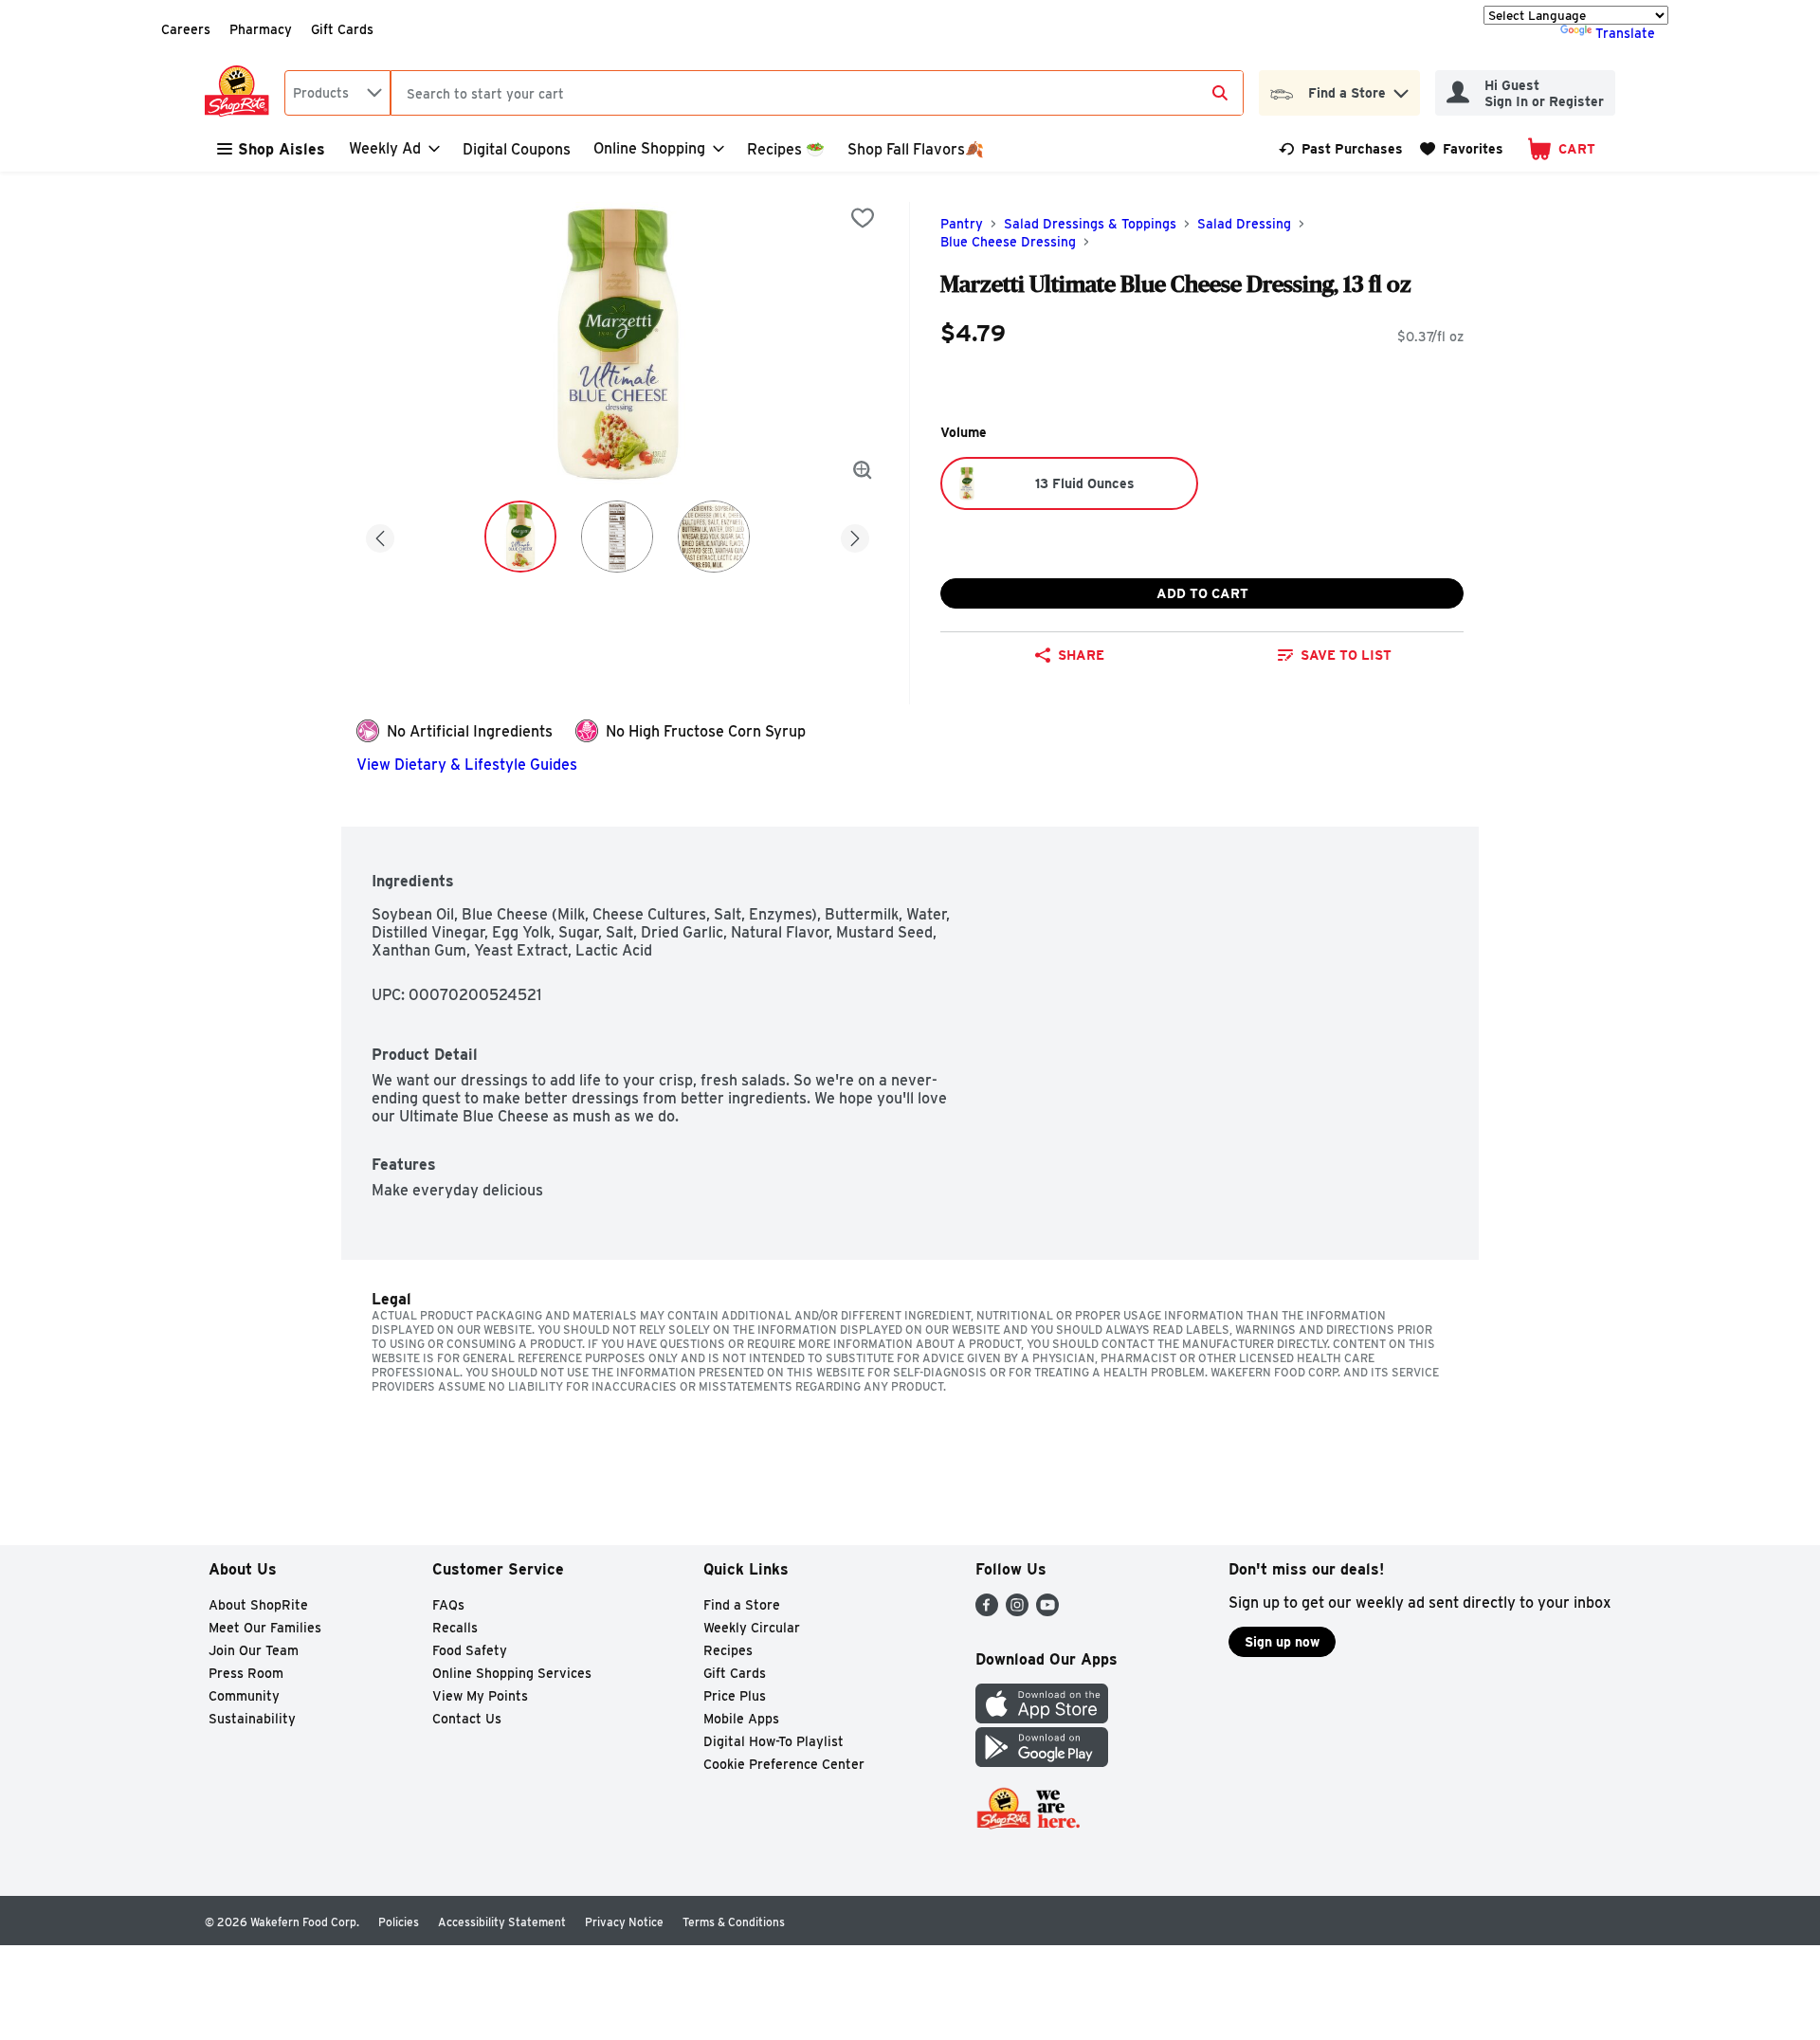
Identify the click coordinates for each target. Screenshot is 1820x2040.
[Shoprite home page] (241, 93)
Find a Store (742, 1605)
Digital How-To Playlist (773, 1741)
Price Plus (735, 1696)
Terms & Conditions (734, 1922)
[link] (1341, 149)
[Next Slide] (855, 535)
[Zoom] (863, 470)
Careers (186, 29)
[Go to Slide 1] (520, 537)
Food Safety (470, 1650)
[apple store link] (1042, 1718)
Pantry (962, 224)
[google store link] (1042, 1762)
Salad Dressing (1244, 224)
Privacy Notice (624, 1922)
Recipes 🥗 (786, 149)
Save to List (1346, 655)
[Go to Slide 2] (617, 537)
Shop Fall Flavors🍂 (916, 149)
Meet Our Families (265, 1628)
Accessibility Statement (502, 1922)
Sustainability (252, 1719)
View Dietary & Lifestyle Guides (467, 765)
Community (244, 1696)
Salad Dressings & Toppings (1090, 224)
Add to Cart (1202, 593)
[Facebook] (987, 1611)
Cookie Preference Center (784, 1764)
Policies (399, 1922)
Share (1081, 655)
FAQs (448, 1605)
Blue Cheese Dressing (1008, 242)
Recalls (455, 1628)
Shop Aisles (282, 149)
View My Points (480, 1696)
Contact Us (467, 1719)
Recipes (728, 1650)
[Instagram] (1017, 1611)
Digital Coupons (517, 149)
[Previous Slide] (380, 535)
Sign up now (1282, 1642)
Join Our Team (254, 1650)
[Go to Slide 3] (714, 537)
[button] (1401, 89)
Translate (1625, 33)
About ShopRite (258, 1605)
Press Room (246, 1673)
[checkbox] (863, 218)
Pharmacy (261, 29)
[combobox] (337, 93)
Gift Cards (342, 29)
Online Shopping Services (512, 1673)
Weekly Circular (752, 1628)
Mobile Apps (741, 1719)
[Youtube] (1047, 1611)
